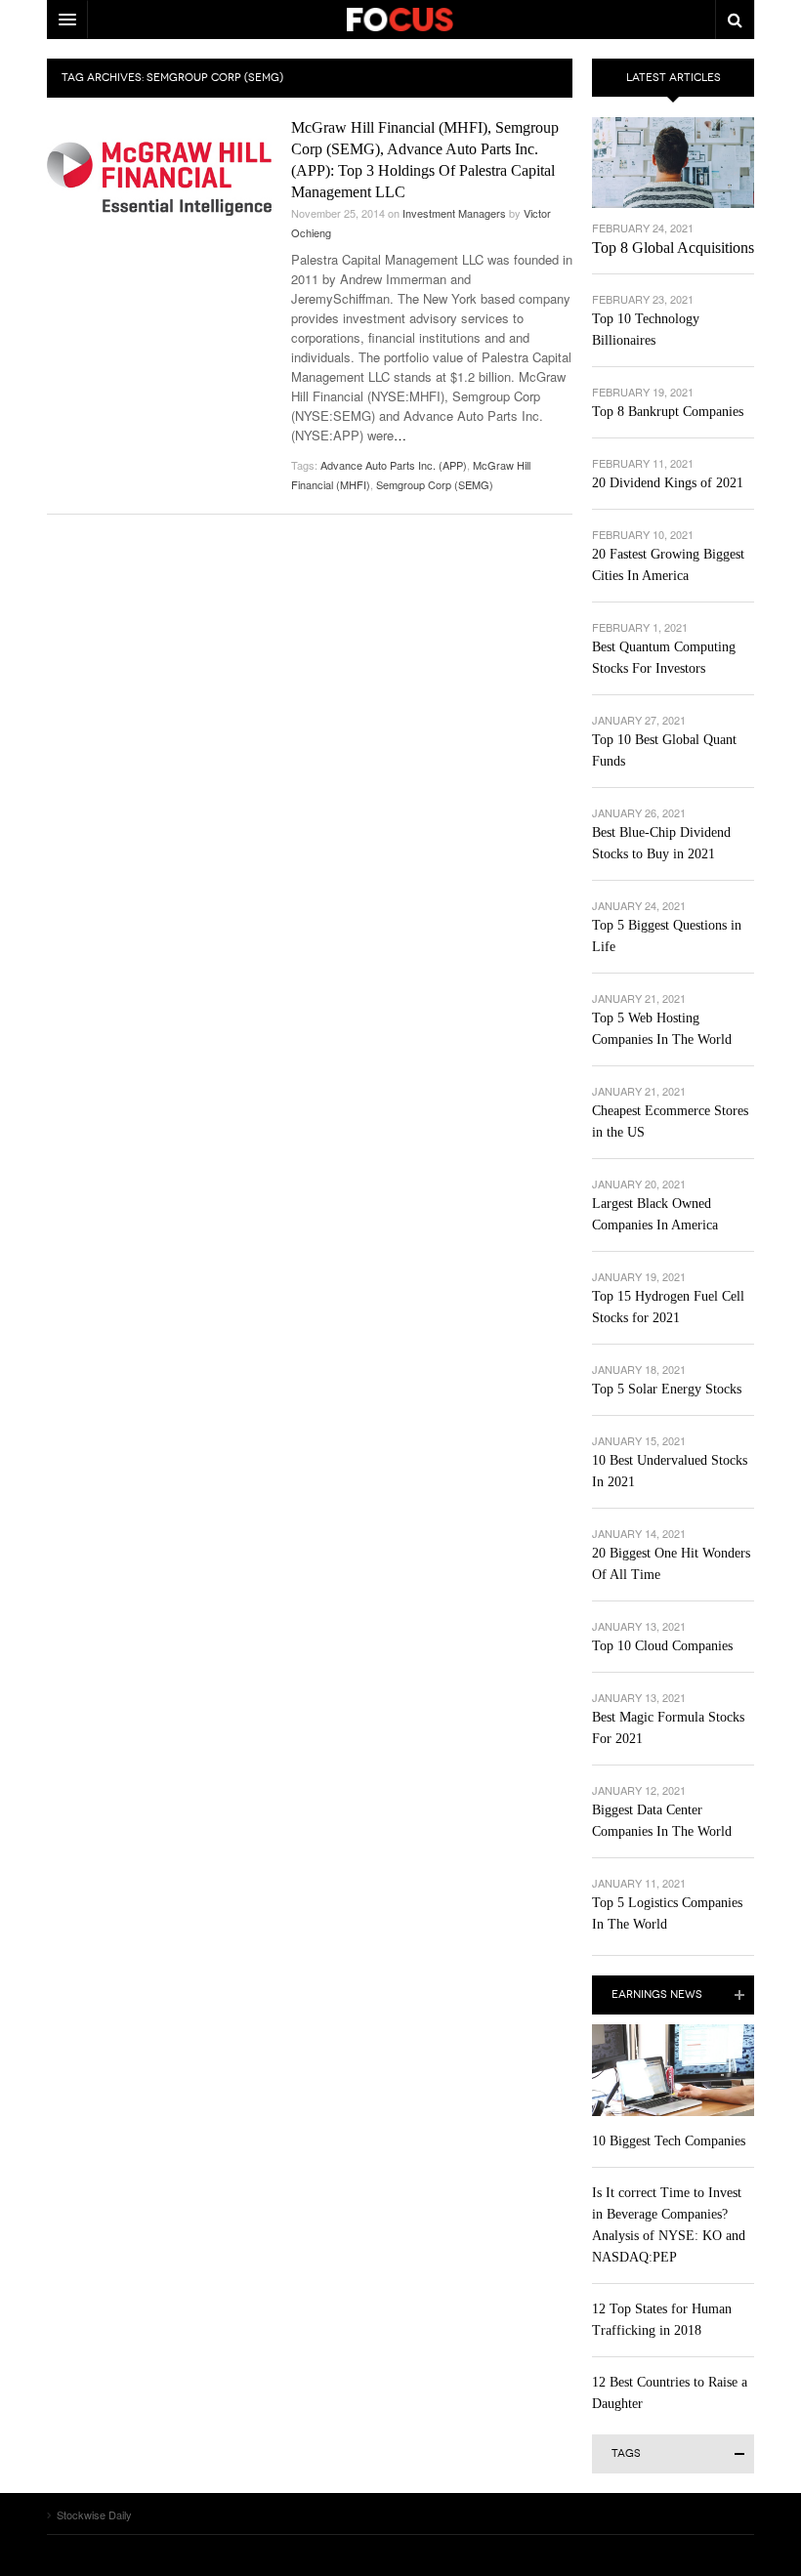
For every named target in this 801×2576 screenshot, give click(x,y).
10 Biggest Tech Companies (669, 2141)
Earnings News (657, 1994)
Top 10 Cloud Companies (662, 1646)
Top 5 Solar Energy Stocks (667, 1389)
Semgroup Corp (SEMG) (435, 484)
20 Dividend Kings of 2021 (668, 483)
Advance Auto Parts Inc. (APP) (394, 465)
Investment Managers (454, 213)
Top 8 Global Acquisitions (673, 248)
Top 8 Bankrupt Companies (668, 412)
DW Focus (400, 20)
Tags (626, 2453)
